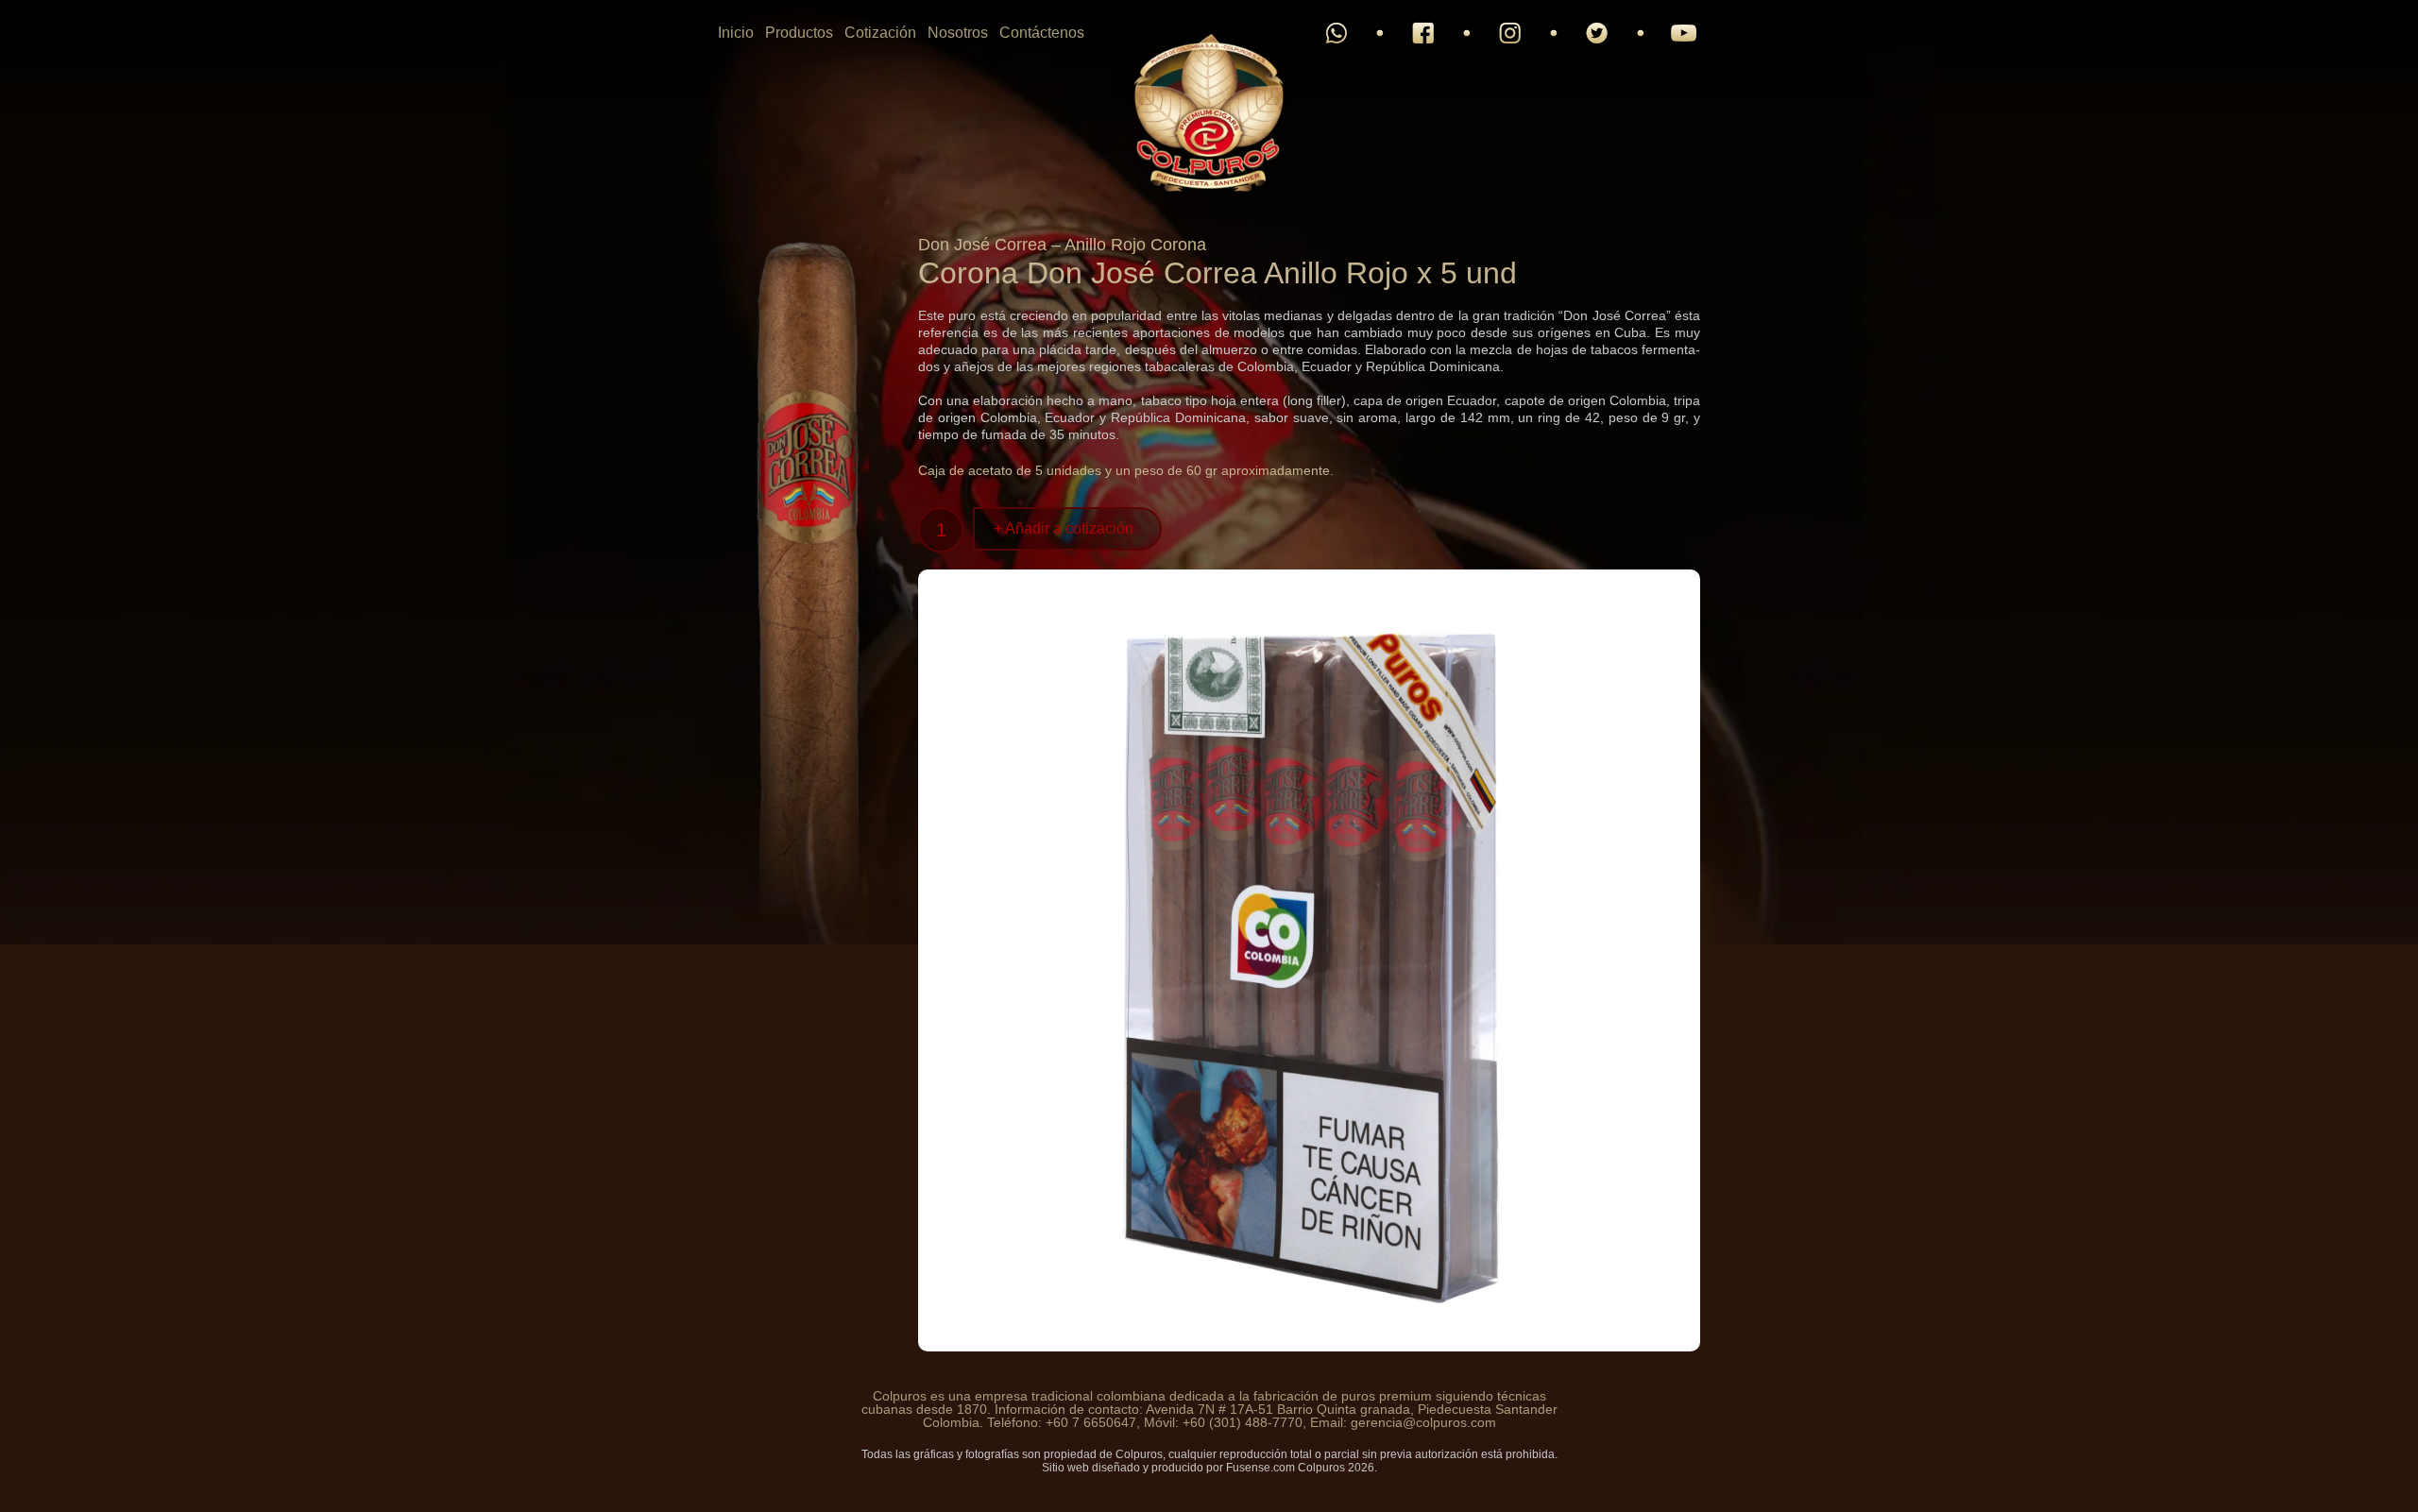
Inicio (736, 33)
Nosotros (958, 33)
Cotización (880, 33)
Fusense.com (1260, 1468)
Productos (799, 33)
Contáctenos (1042, 33)
